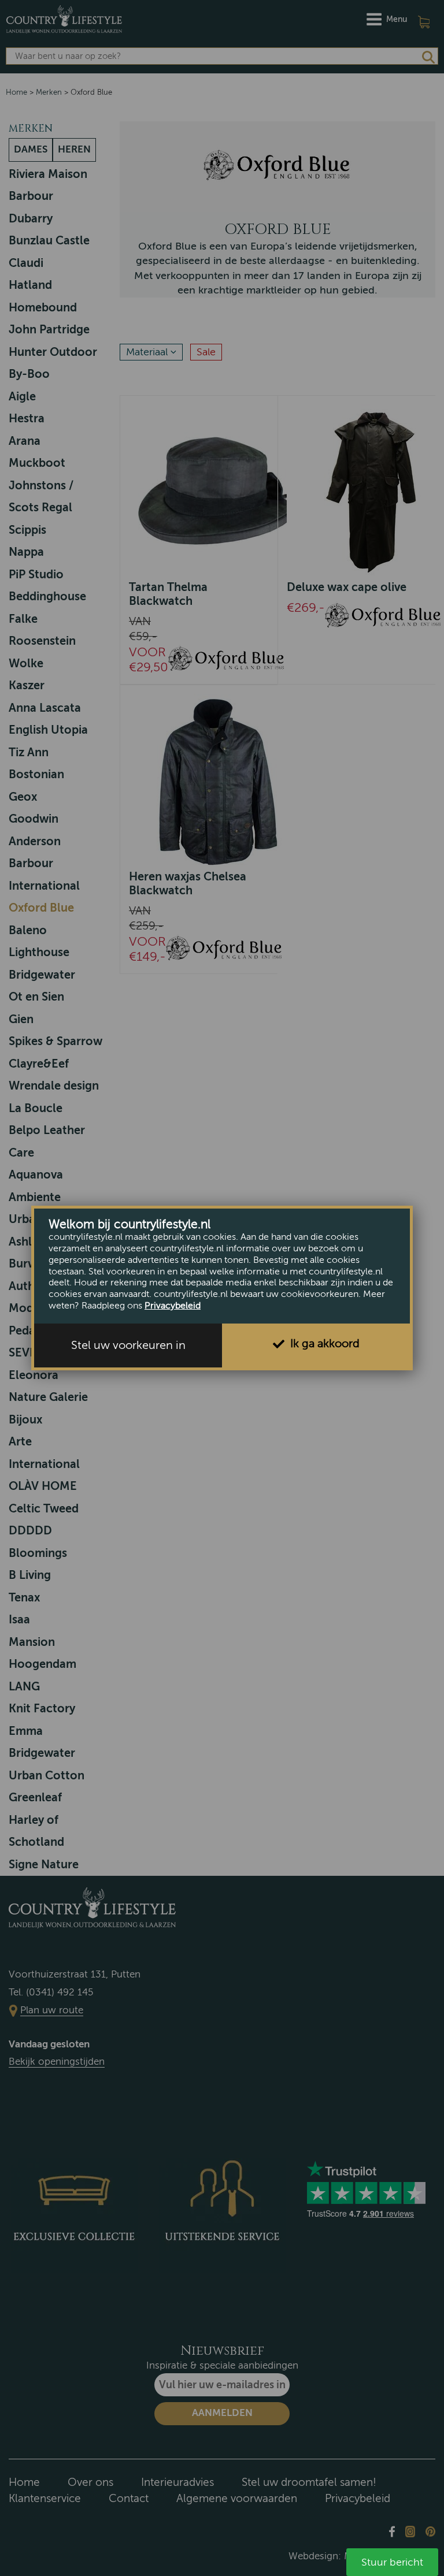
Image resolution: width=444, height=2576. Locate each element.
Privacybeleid (173, 1306)
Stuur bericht (392, 2562)
